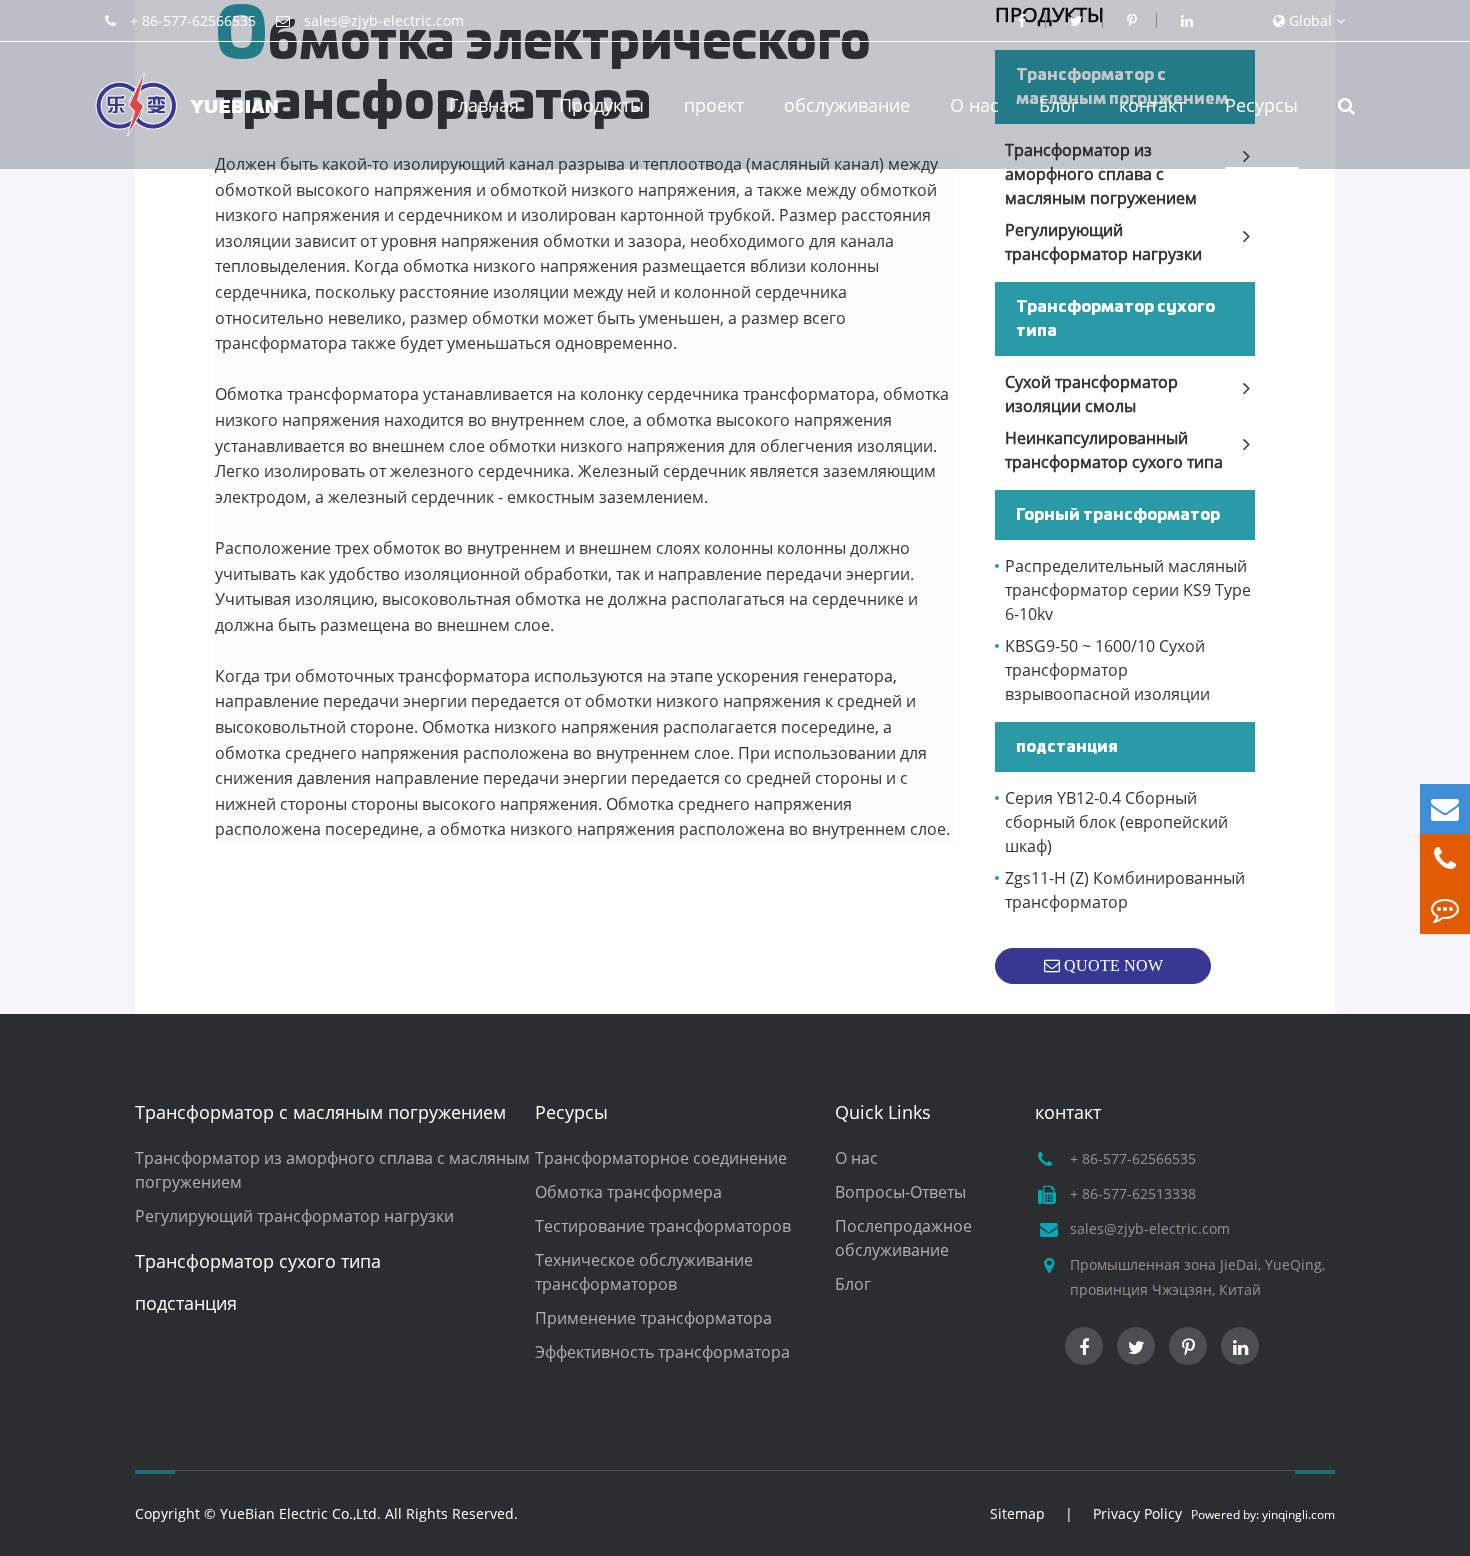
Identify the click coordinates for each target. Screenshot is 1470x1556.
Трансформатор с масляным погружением (320, 1112)
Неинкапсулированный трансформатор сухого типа (1114, 450)
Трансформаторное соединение (661, 1158)
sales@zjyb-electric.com (384, 20)
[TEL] (1445, 859)
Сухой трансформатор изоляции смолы (1091, 394)
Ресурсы (1261, 105)
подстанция (1067, 747)
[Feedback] (1445, 909)
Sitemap (1017, 1513)
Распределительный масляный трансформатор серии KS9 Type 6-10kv (1128, 590)
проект (714, 105)
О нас (974, 105)
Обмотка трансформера (628, 1192)
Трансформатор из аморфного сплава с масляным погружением (1101, 174)
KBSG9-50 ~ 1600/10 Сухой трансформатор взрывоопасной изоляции (1107, 670)
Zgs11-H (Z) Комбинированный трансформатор (1125, 890)
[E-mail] (1445, 809)
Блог (1059, 105)
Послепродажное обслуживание (903, 1238)
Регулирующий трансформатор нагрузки (1103, 242)
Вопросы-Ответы (900, 1192)
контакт (1152, 105)
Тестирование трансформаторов (663, 1226)
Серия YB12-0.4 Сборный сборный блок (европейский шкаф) (1116, 822)
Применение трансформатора (653, 1318)
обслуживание (847, 105)
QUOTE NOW (1111, 965)
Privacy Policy (1137, 1513)
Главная (484, 105)
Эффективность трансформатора (662, 1352)
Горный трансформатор (1118, 515)
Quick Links (883, 1112)
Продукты (601, 105)
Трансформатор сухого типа (1115, 319)
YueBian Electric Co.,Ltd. (300, 1513)
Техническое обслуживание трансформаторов (644, 1272)
